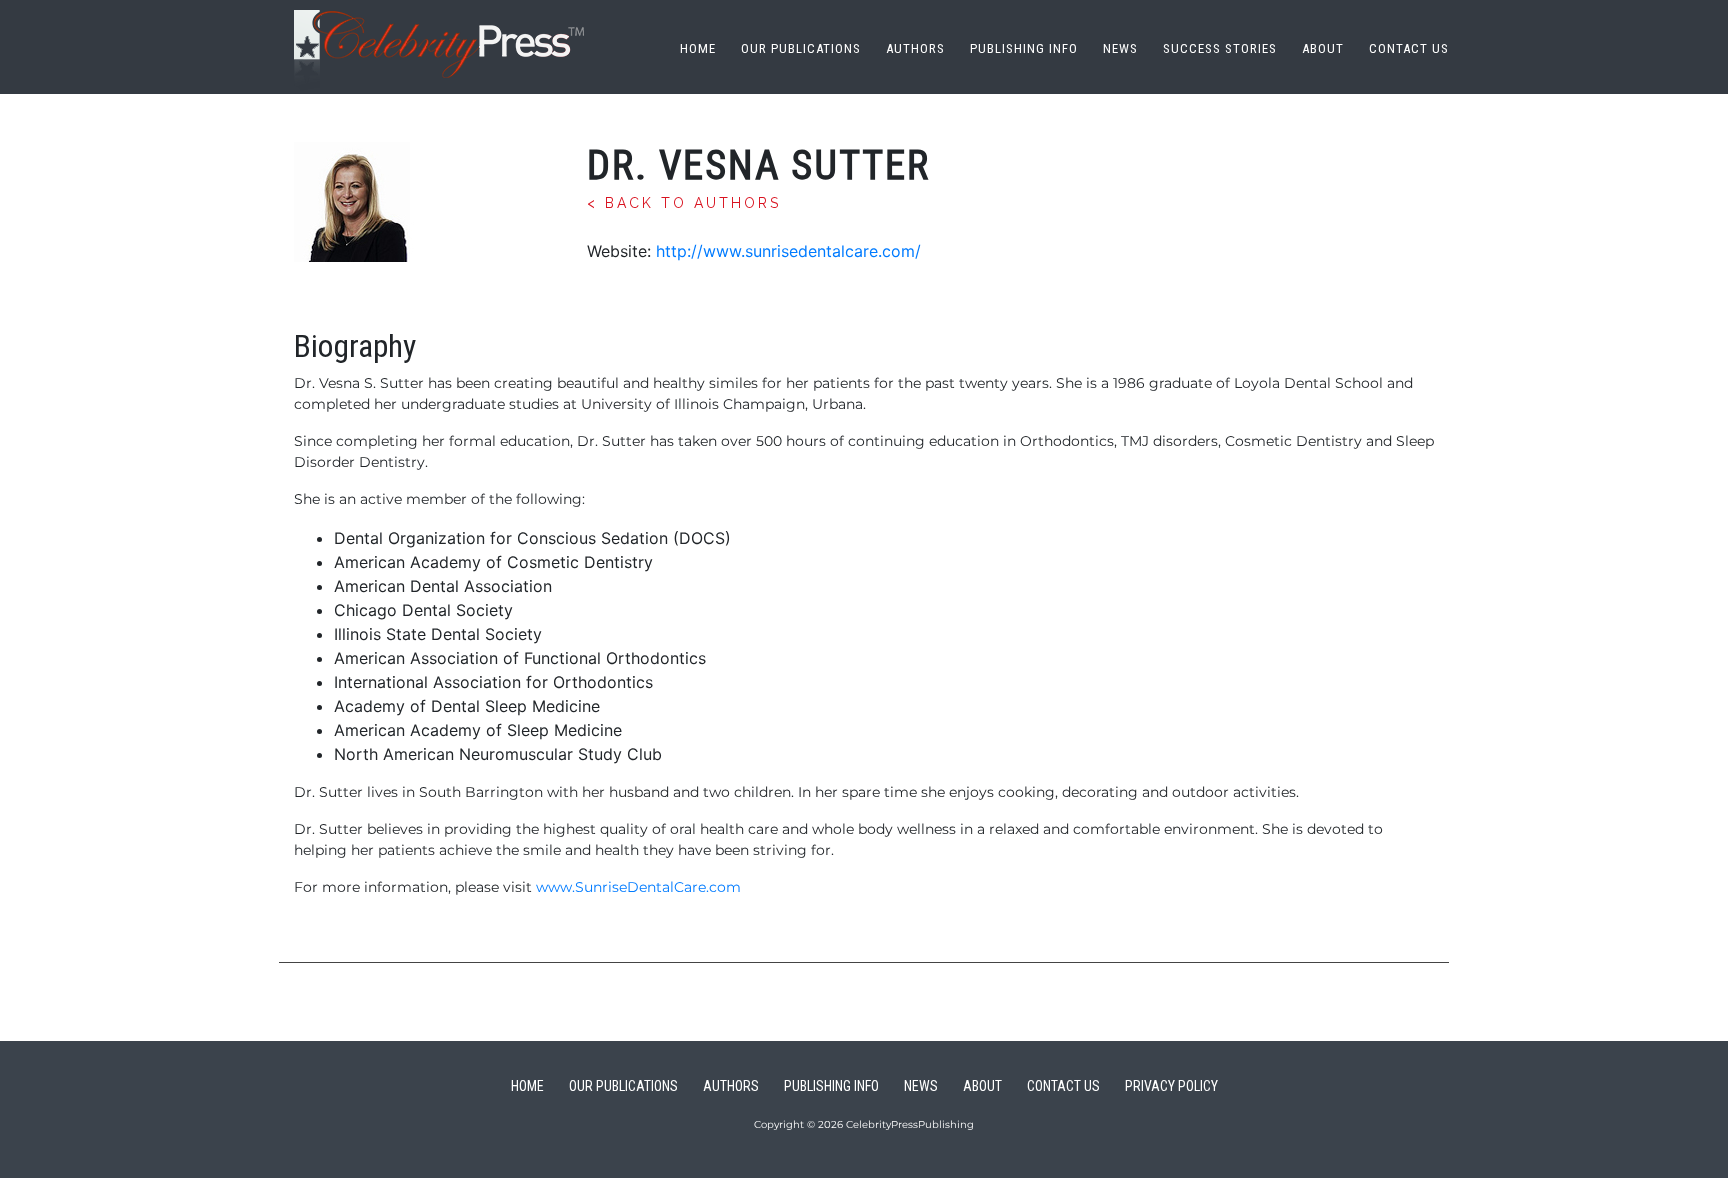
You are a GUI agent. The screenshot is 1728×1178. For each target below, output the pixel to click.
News (1120, 48)
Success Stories (1220, 48)
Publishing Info (1024, 48)
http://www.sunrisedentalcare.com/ (788, 251)
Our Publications (801, 48)
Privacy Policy (1171, 1086)
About (1323, 48)
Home (698, 48)
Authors (915, 48)
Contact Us (1409, 48)
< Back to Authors (684, 203)
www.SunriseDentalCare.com (638, 887)
